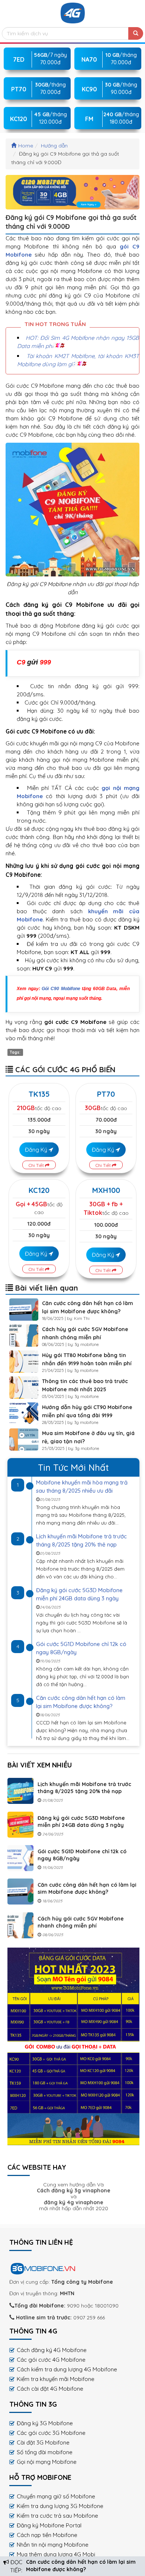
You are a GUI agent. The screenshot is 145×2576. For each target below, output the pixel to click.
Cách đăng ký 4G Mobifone (52, 2350)
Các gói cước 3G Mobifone (51, 2433)
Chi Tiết (37, 1165)
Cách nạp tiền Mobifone (47, 2535)
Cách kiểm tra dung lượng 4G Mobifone (67, 2369)
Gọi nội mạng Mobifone (47, 2462)
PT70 (106, 1094)
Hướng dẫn (54, 146)
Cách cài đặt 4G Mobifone (50, 2389)
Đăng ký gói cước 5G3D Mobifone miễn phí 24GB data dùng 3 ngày (81, 1822)
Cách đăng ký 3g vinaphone (74, 2190)
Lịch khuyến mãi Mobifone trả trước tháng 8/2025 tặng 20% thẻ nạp (84, 1788)
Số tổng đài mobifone (45, 2452)
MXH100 (106, 1190)
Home (26, 146)
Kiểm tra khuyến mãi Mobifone (56, 2379)
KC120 (39, 1190)
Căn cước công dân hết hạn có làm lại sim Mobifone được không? (87, 1888)
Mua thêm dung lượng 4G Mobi (56, 2554)
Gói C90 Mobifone (61, 989)
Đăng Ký (37, 1150)
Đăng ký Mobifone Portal (49, 2525)
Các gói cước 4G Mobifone (51, 2360)
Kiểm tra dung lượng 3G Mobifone (60, 2506)
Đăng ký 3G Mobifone (45, 2423)
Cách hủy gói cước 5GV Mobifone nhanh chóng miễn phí (81, 1922)
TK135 (39, 1094)
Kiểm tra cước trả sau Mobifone (57, 2516)
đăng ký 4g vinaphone (74, 2202)
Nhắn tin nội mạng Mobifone (53, 2545)
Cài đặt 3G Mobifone (43, 2442)
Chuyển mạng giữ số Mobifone (56, 2496)
